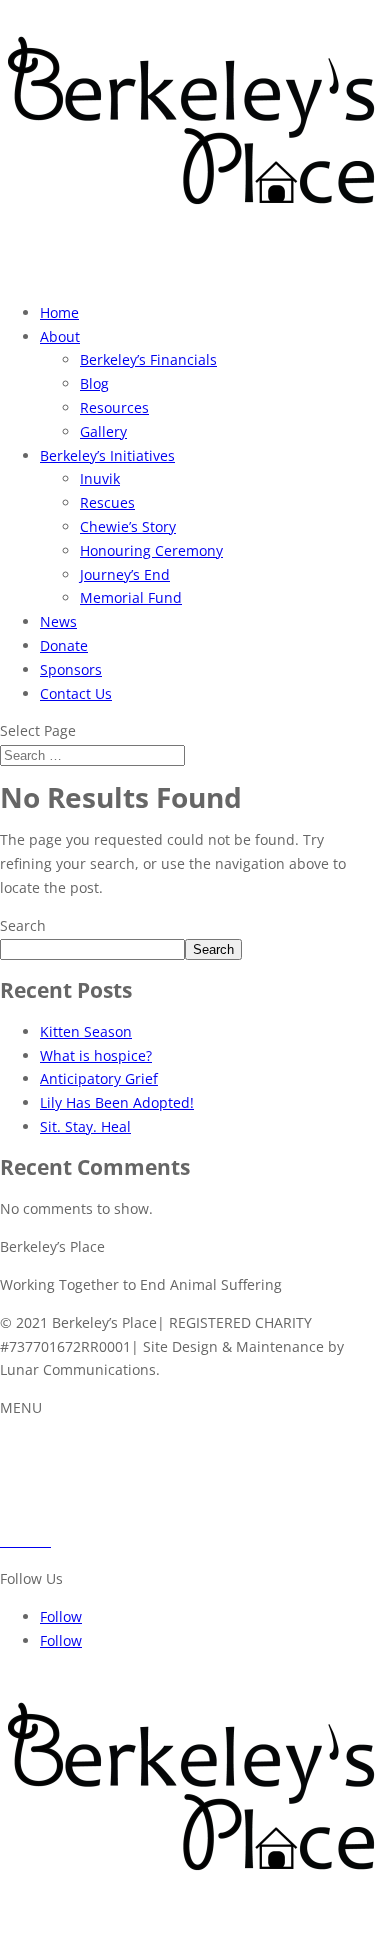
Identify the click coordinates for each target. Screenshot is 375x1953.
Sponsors (71, 669)
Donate (64, 645)
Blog (94, 383)
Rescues (107, 502)
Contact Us (76, 693)
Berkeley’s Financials (148, 359)
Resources (114, 407)
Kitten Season (86, 1031)
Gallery (103, 431)
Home (59, 312)
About (60, 336)
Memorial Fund (131, 597)
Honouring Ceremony (151, 550)
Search (23, 925)
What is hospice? (96, 1055)
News (58, 621)
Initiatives (32, 1469)
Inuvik (100, 478)
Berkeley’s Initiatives (107, 455)
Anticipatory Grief (99, 1078)
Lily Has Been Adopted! (117, 1102)
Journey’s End (125, 574)
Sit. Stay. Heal (85, 1126)
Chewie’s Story (128, 526)
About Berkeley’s (55, 1445)
